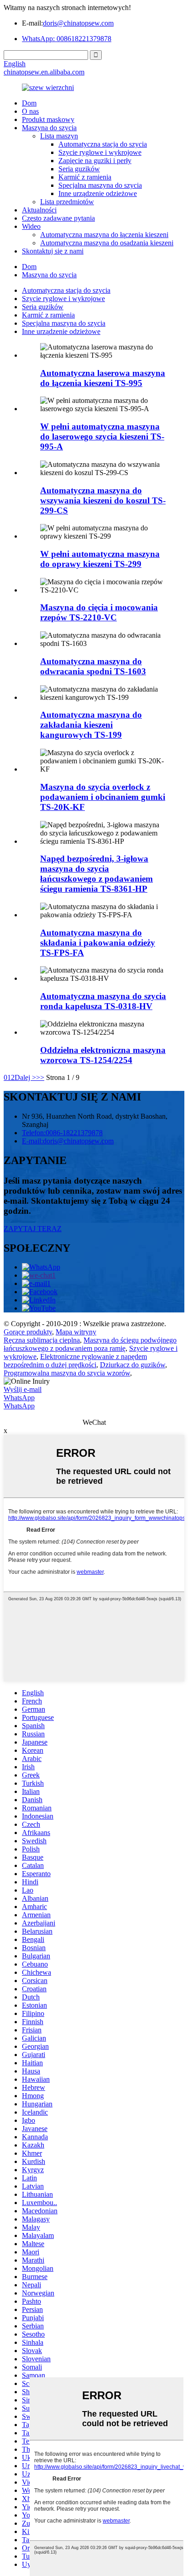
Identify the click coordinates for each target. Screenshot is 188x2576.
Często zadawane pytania (58, 218)
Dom (29, 103)
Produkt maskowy (48, 119)
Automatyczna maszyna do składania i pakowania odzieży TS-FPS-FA (98, 943)
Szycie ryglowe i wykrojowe (100, 152)
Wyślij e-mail (23, 1389)
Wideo (31, 226)
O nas (30, 111)
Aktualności (39, 210)
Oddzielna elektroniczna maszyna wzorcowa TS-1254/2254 (103, 1055)
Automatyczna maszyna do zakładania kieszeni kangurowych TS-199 (91, 725)
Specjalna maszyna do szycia (100, 185)
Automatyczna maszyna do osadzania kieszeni (107, 243)
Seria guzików (79, 169)
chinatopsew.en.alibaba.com (44, 72)
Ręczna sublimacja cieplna (42, 1340)
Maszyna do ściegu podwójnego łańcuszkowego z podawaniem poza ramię (90, 1344)
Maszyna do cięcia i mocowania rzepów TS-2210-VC (99, 612)
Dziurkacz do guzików (133, 1365)
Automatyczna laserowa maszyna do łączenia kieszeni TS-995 (103, 378)
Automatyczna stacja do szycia (103, 144)
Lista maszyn (59, 136)
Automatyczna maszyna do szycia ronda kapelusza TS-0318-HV (103, 1001)
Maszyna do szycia (49, 128)
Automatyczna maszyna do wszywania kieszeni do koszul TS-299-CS (103, 500)
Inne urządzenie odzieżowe (98, 193)
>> (40, 1077)
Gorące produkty (28, 1332)
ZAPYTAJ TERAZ (33, 1229)
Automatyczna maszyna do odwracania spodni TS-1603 (93, 666)
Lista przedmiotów (67, 202)
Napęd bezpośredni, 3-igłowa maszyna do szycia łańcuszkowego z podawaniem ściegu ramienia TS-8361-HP (97, 874)
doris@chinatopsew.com (78, 23)
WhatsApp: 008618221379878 (67, 39)
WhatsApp (19, 1398)
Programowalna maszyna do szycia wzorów (67, 1373)
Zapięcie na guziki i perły (95, 161)
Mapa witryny (76, 1332)
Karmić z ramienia (85, 177)
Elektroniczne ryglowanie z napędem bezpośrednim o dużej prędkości (75, 1361)
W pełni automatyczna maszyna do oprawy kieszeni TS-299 (100, 559)
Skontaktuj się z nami (53, 251)
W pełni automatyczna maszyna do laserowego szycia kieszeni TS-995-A (102, 436)
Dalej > (25, 1077)
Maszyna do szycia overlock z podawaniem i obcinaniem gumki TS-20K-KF (103, 797)
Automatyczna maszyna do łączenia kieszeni (104, 235)
